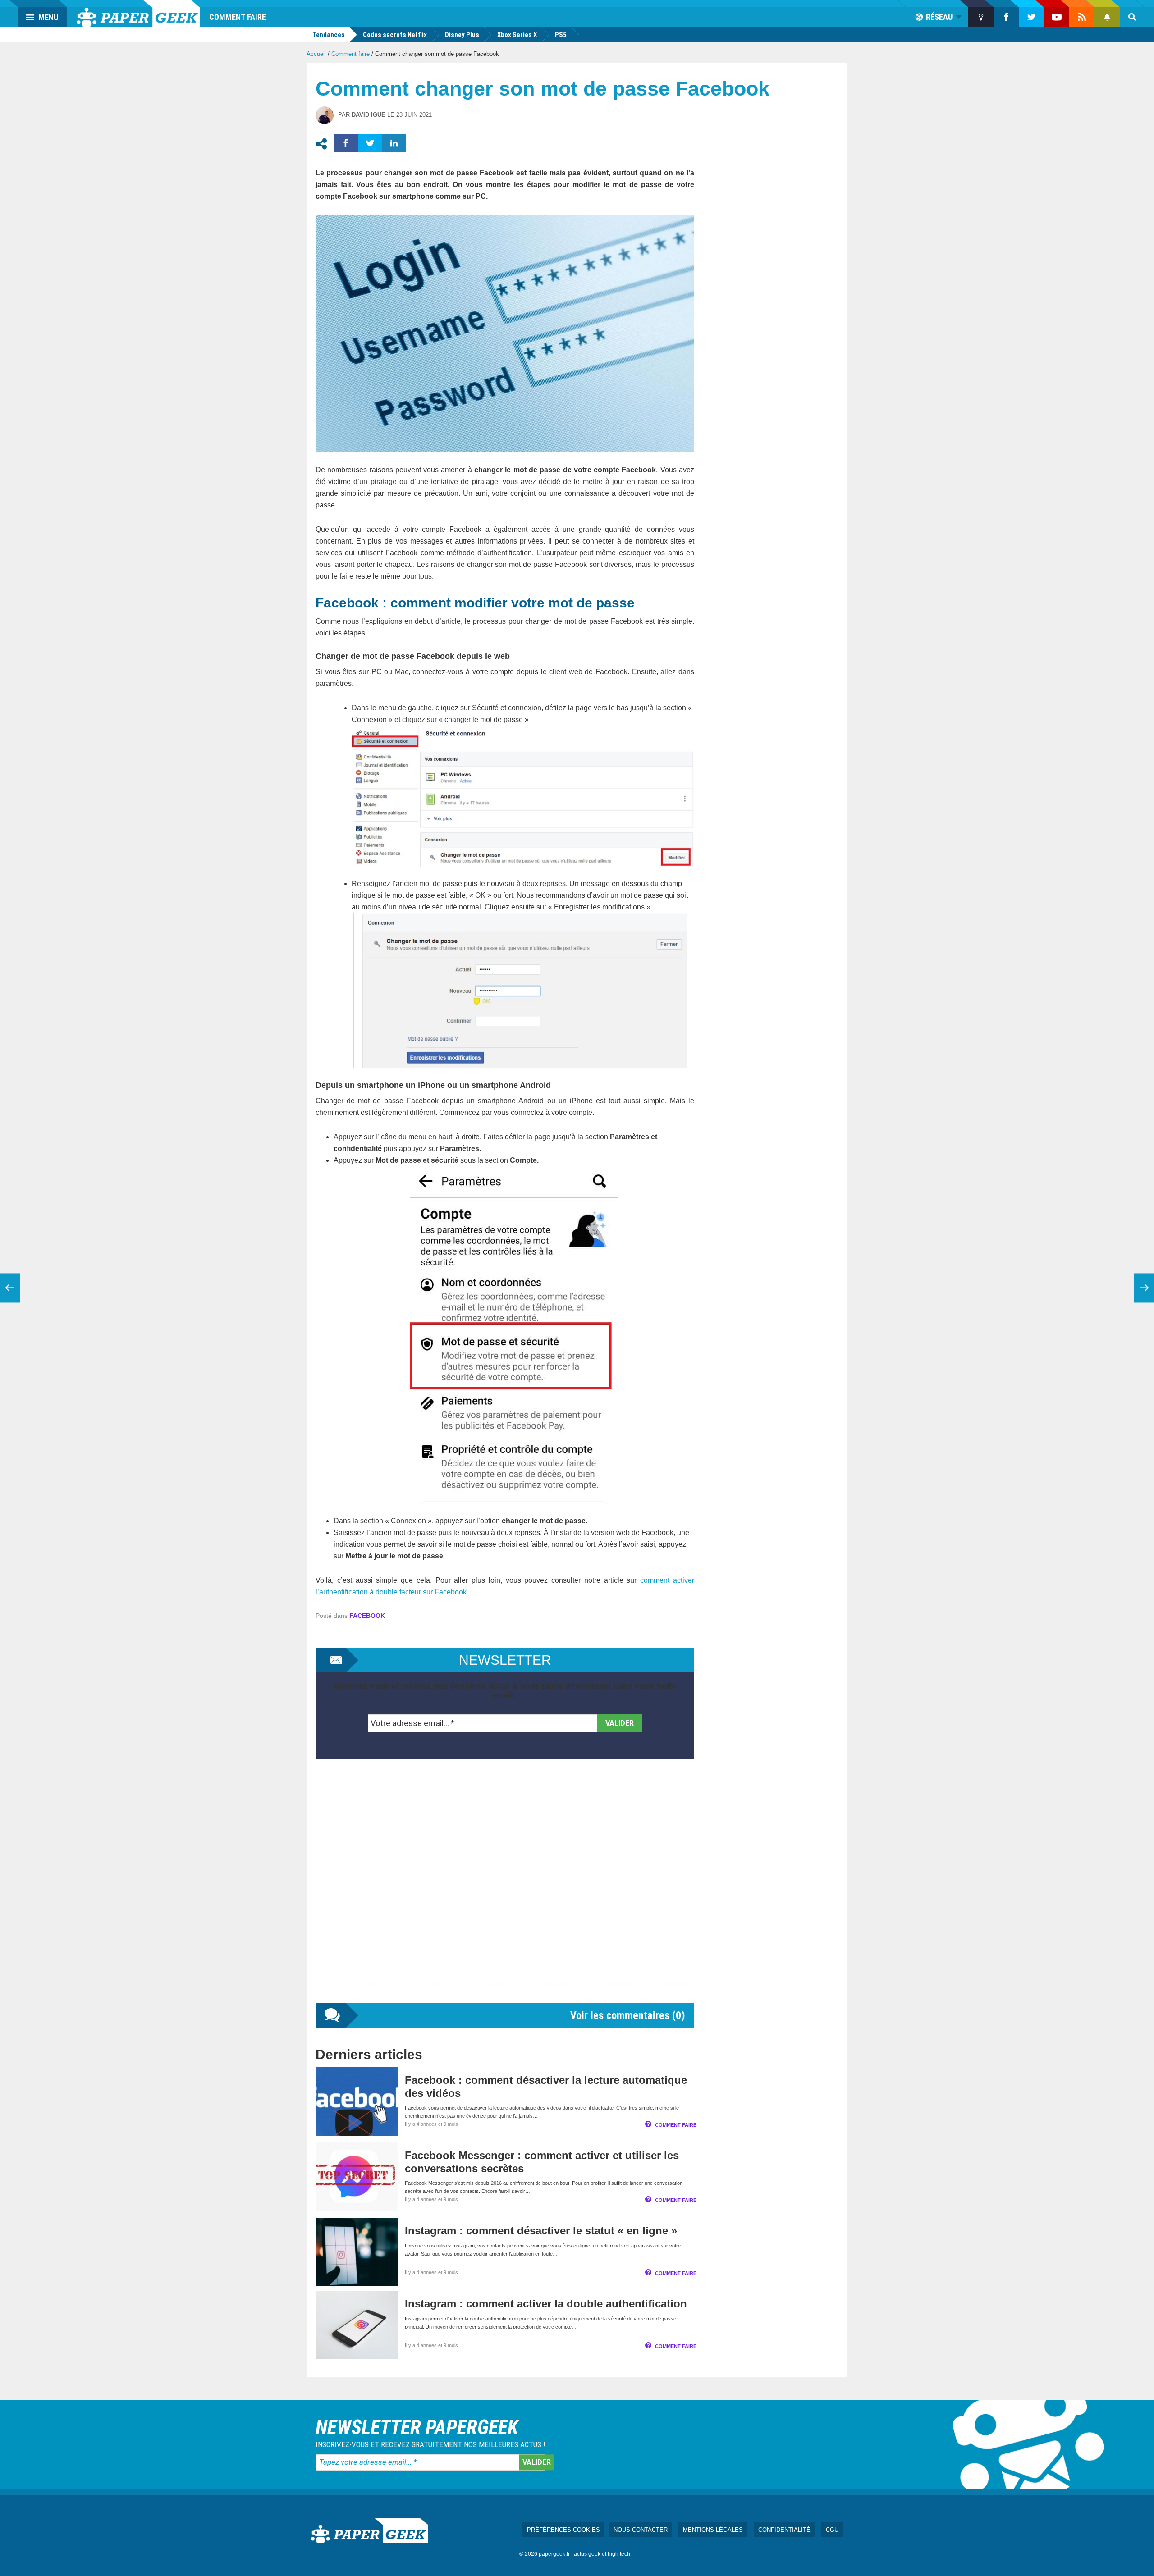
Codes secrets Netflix (395, 35)
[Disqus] (505, 1890)
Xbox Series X (517, 35)
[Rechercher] (1132, 17)
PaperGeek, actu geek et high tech (138, 14)
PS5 (561, 35)
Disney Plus (462, 35)
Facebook (367, 1616)
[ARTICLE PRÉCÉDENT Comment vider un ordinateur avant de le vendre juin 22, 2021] (10, 1288)
